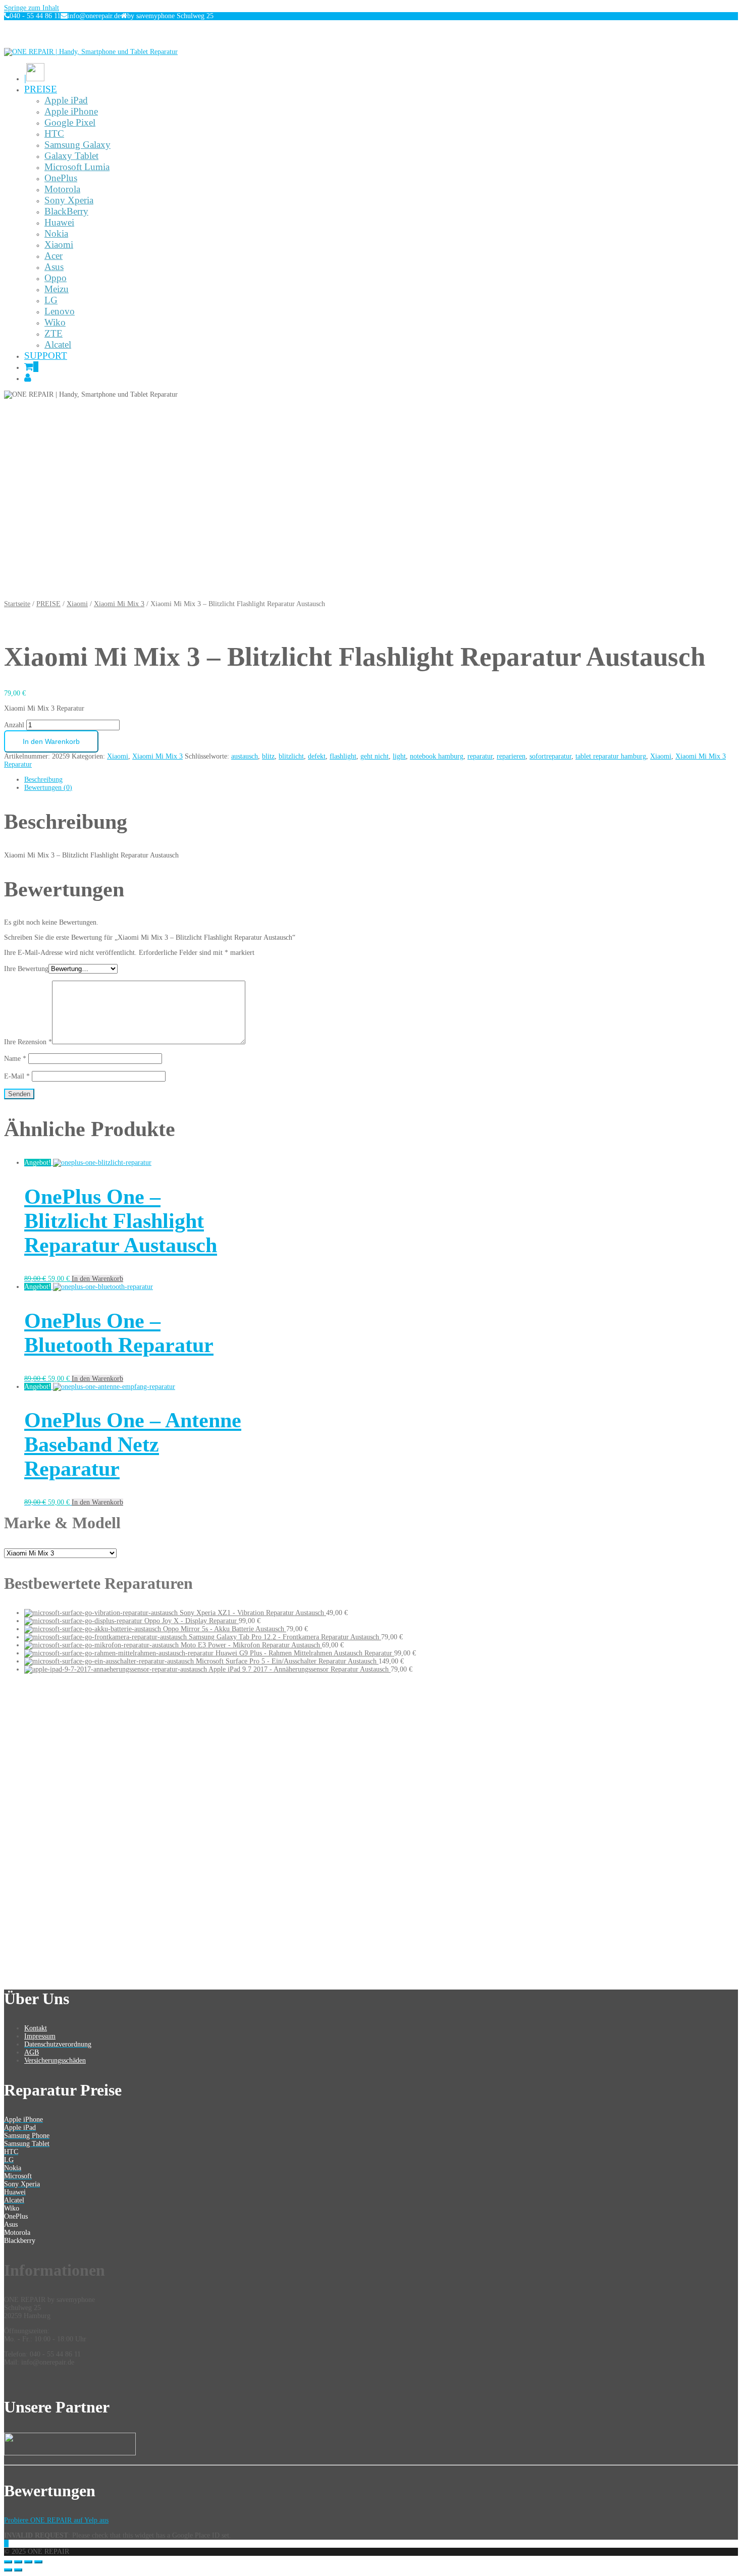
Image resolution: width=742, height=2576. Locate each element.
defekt (317, 756)
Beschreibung (43, 780)
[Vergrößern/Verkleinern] (38, 2562)
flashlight (343, 756)
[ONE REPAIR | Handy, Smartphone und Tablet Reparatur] (91, 52)
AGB (32, 2052)
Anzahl (14, 725)
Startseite (17, 604)
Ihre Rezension (28, 1042)
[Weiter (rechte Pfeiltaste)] (18, 2570)
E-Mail (17, 1076)
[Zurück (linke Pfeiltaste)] (8, 2570)
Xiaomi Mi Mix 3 (119, 604)
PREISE (48, 604)
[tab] (381, 780)
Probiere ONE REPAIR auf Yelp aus (56, 2520)
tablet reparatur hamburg (611, 756)
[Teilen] (18, 2562)
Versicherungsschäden (55, 2060)
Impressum (40, 2036)
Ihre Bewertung (26, 969)
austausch (245, 756)
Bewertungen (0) (48, 788)
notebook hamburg (437, 756)
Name (15, 1059)
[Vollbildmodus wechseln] (28, 2562)
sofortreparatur (550, 756)
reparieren (511, 756)
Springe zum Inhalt (32, 8)
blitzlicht (291, 756)
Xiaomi (77, 604)
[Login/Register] (28, 378)
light (399, 756)
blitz (268, 756)
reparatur (480, 756)
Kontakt (36, 2028)
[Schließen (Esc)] (8, 2562)
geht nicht (375, 756)
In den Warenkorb (51, 741)
